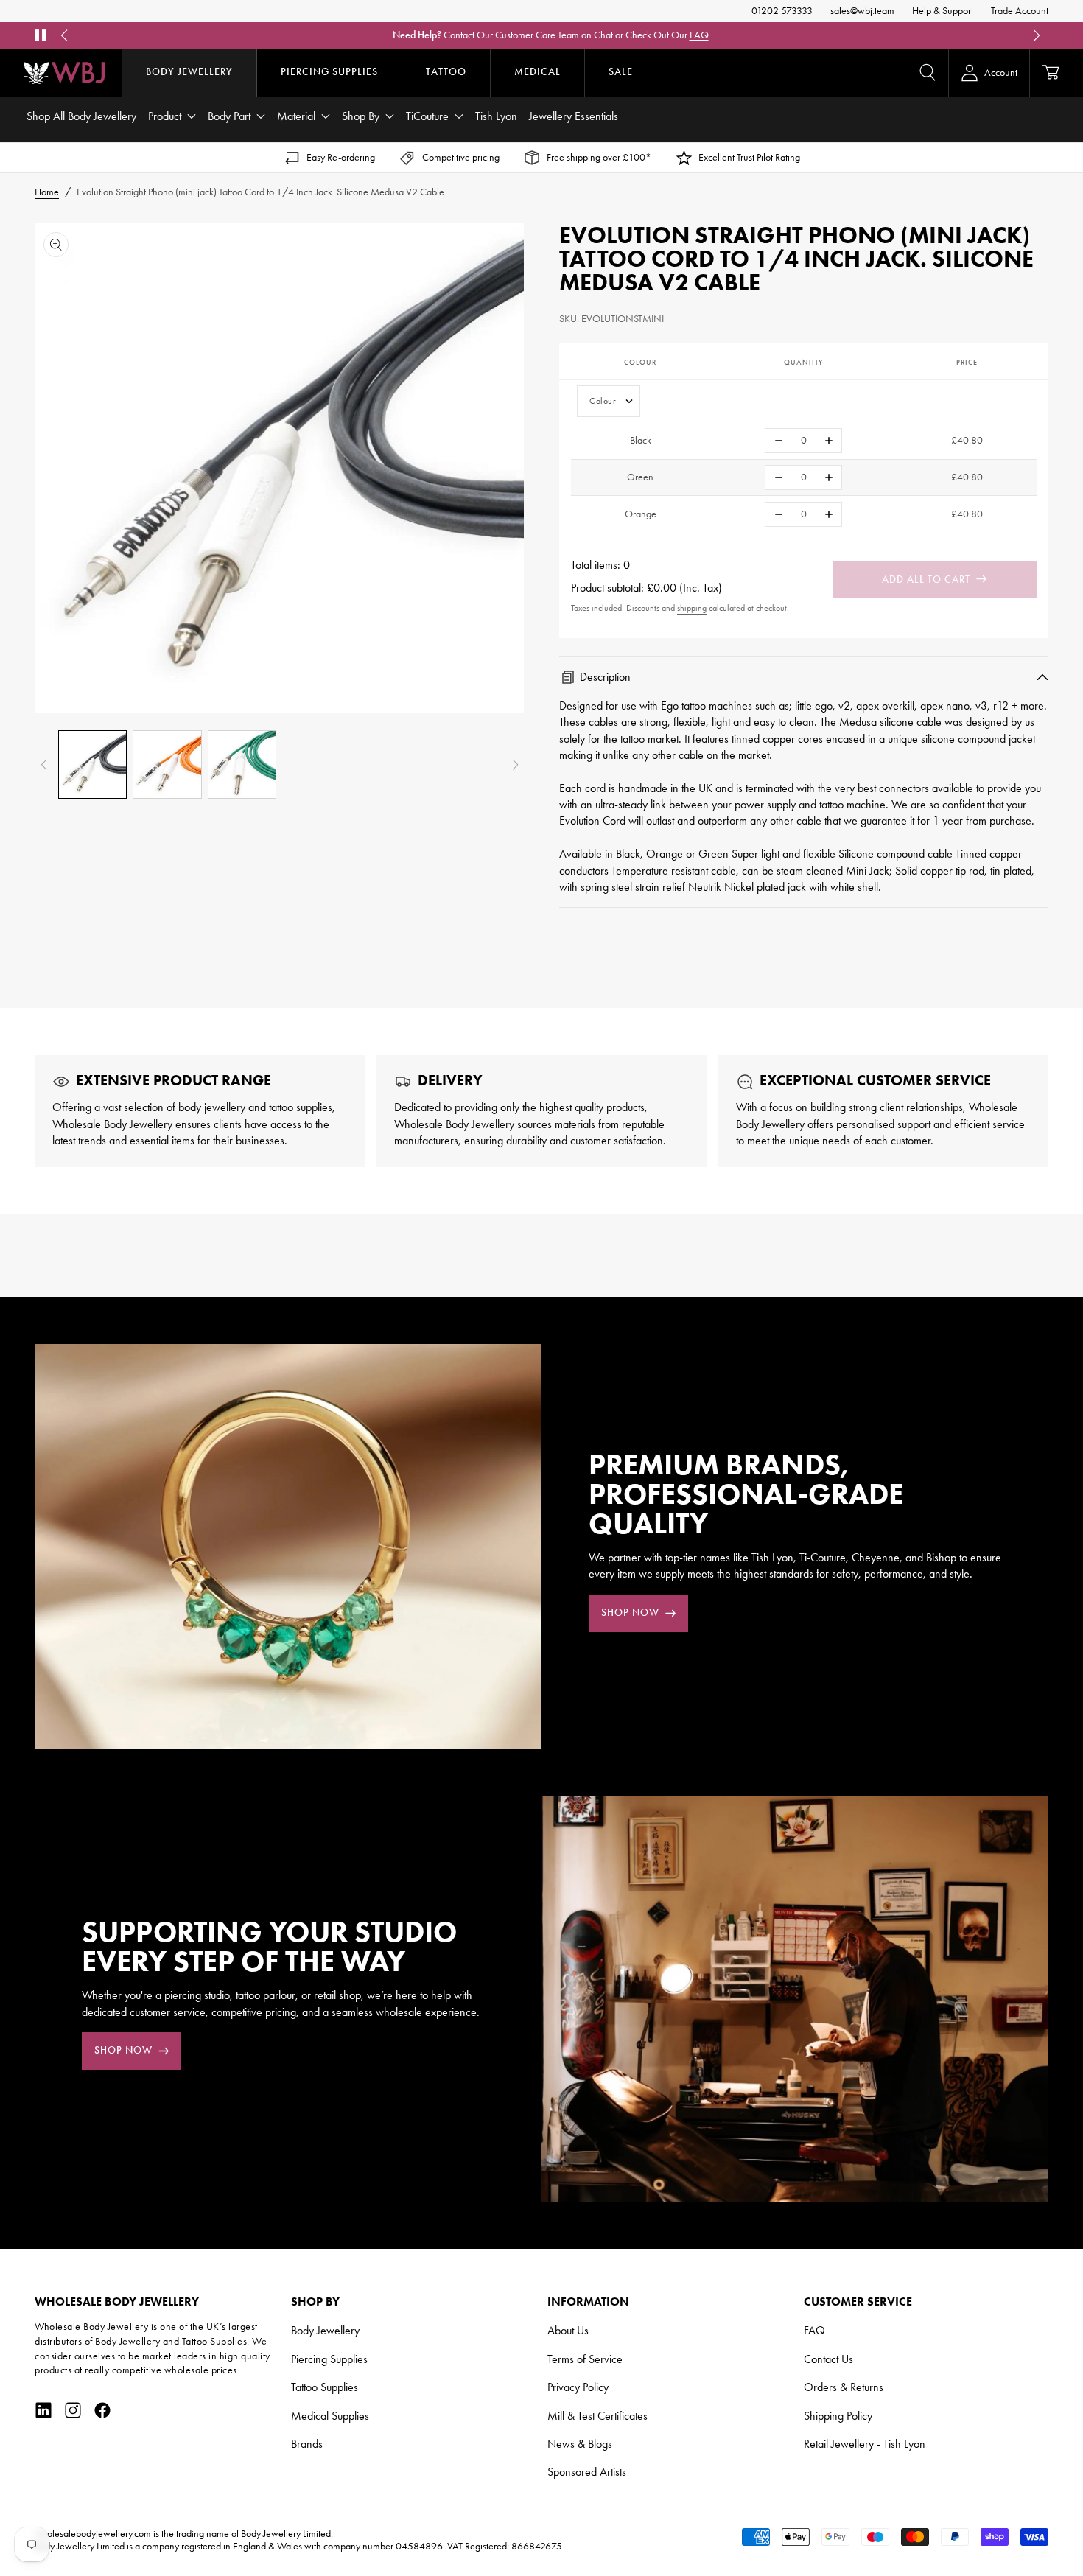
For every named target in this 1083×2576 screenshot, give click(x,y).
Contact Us (828, 2359)
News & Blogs (580, 2444)
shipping (692, 608)
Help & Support (943, 11)
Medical (537, 72)
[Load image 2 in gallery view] (167, 764)
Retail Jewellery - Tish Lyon (865, 2444)
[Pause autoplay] (41, 35)
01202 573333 (782, 11)
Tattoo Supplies (325, 2387)
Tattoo (446, 72)
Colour (603, 401)
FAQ (699, 35)
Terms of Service (585, 2359)
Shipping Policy (838, 2416)
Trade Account (1020, 11)
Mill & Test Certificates (597, 2416)
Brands (307, 2444)
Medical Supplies (330, 2416)
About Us (568, 2330)
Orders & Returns (844, 2387)
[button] (928, 72)
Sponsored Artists (587, 2472)
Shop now (630, 1613)
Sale (621, 72)
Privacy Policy (578, 2387)
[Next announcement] (1037, 35)
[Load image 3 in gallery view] (242, 764)
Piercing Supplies (329, 72)
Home (47, 192)
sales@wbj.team (862, 11)
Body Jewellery (189, 72)
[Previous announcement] (64, 35)
